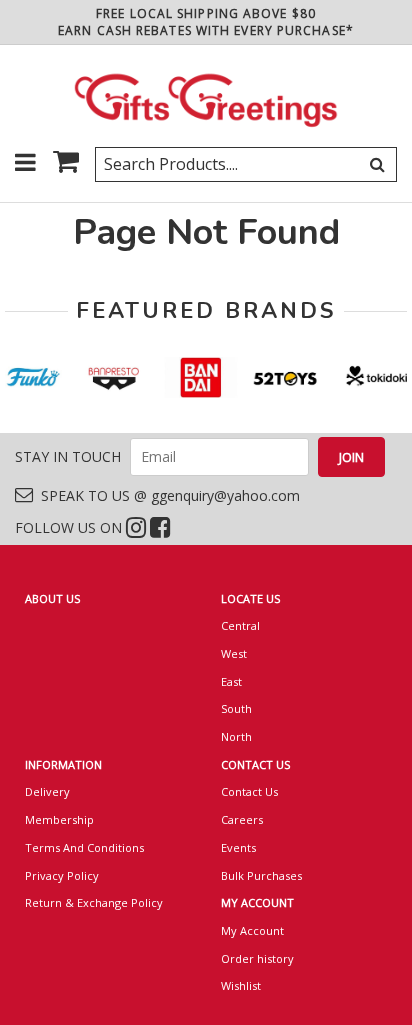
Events (238, 847)
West (234, 653)
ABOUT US (52, 598)
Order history (257, 958)
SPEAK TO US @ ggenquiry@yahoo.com (166, 495)
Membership (59, 819)
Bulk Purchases (261, 875)
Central (240, 625)
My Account (252, 930)
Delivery (47, 791)
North (236, 736)
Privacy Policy (62, 875)
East (231, 681)
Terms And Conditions (84, 847)
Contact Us (249, 791)
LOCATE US (250, 598)
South (236, 708)
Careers (242, 819)
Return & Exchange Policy (94, 902)
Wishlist (241, 985)
